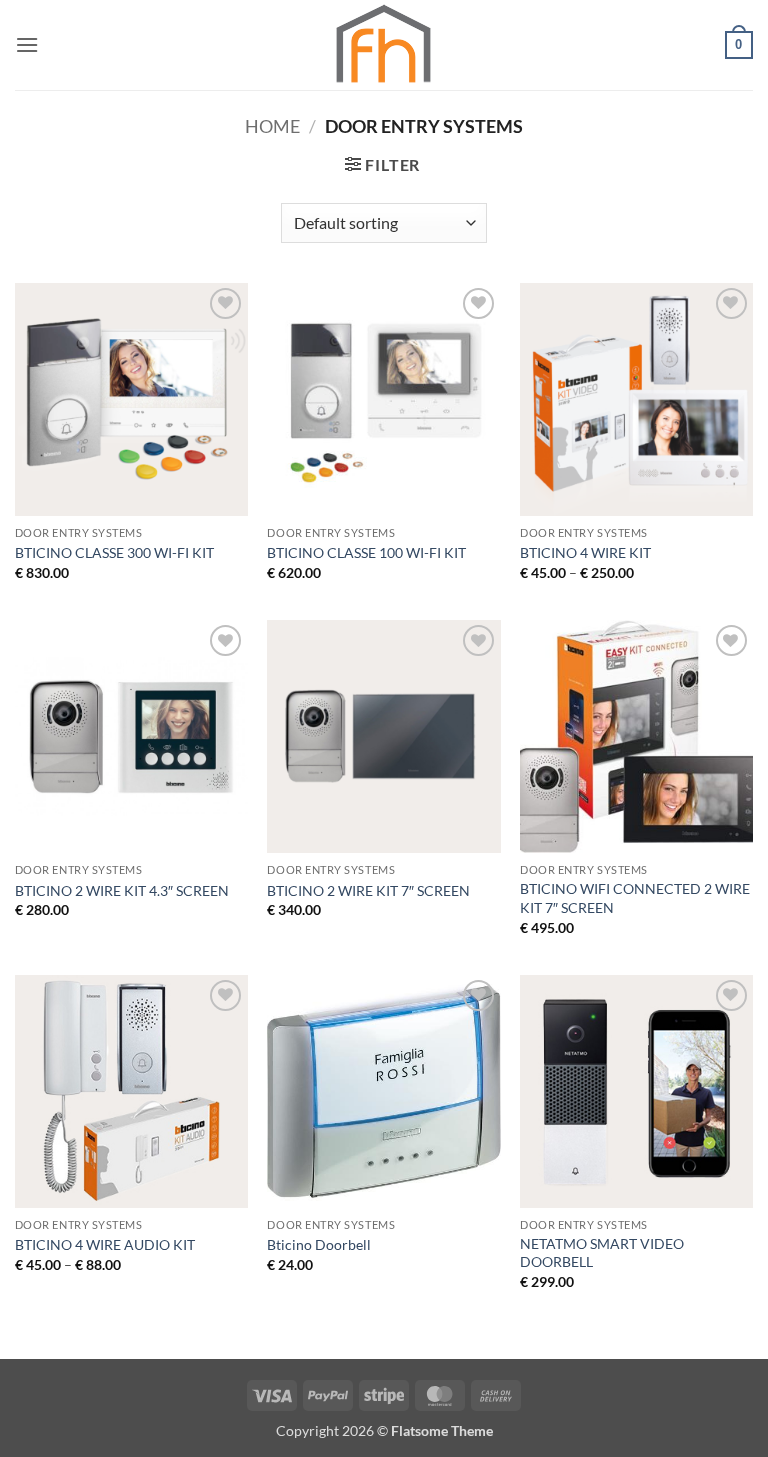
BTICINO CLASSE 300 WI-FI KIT (114, 552)
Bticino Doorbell (319, 1244)
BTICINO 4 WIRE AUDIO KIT (105, 1244)
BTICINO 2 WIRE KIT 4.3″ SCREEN (122, 890)
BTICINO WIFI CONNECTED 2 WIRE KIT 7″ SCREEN (635, 898)
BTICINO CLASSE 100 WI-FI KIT (366, 552)
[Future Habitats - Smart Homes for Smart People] (384, 45)
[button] (27, 44)
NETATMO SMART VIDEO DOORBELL (602, 1253)
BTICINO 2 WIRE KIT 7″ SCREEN (368, 890)
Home (272, 126)
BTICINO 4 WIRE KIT (585, 552)
